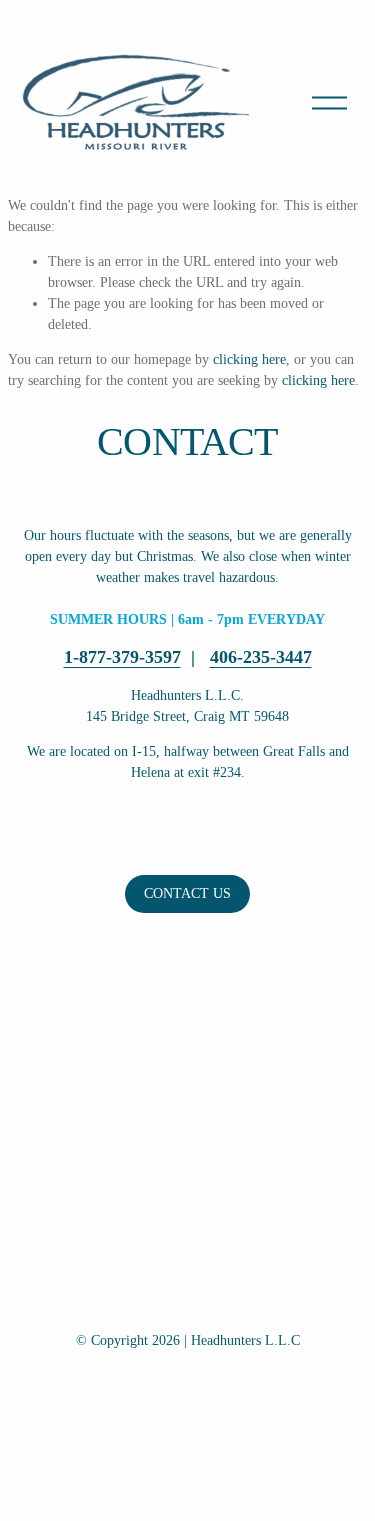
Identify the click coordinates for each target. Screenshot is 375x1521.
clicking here (249, 359)
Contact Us (187, 893)
